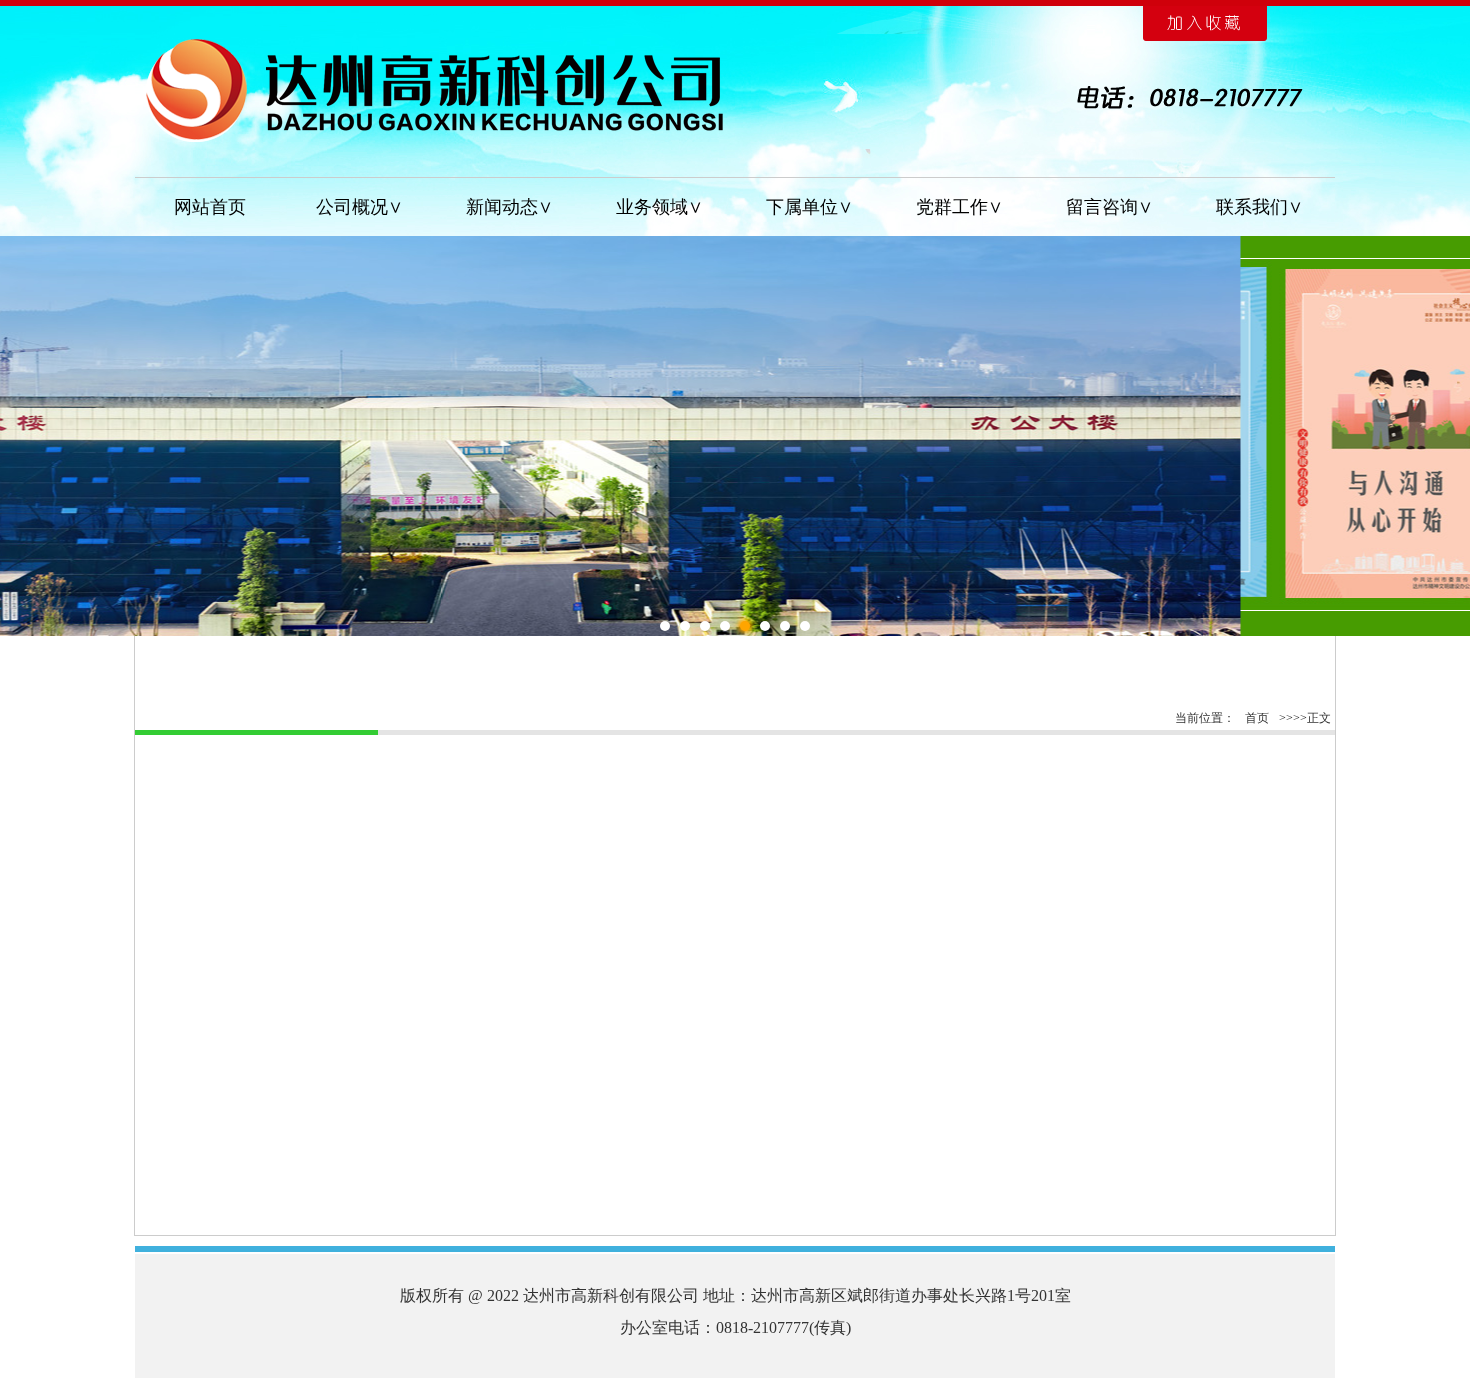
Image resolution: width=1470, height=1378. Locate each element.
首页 (1257, 718)
